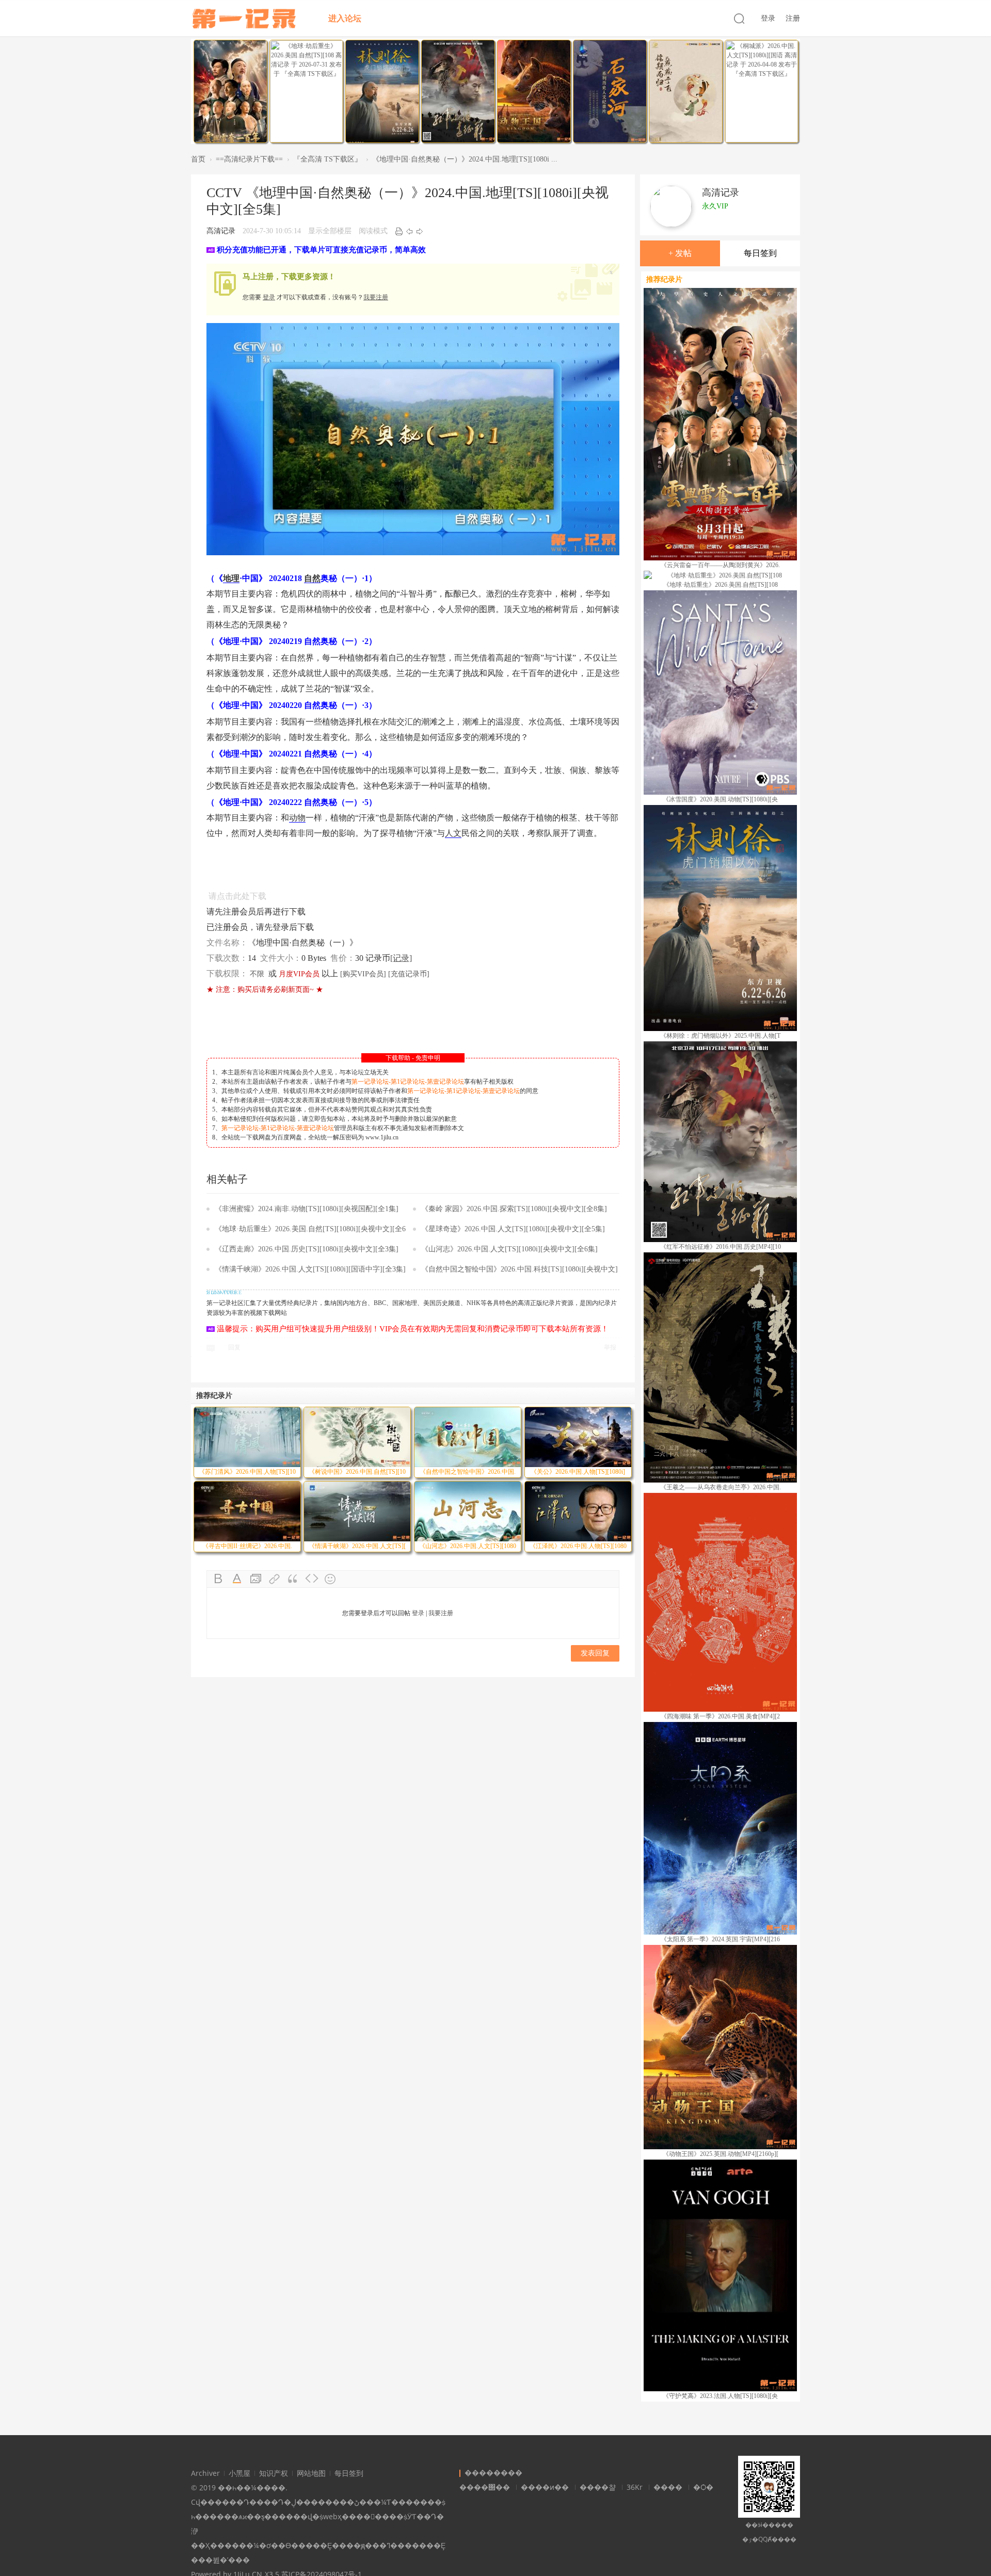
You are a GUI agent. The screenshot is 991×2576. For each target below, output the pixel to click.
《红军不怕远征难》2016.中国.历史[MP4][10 (721, 1247)
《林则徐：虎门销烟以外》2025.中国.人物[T (720, 1036)
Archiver (205, 2473)
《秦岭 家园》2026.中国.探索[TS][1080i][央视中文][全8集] (514, 1209)
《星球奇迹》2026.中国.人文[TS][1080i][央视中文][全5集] (513, 1229)
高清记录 (221, 231)
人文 (453, 833)
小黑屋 (239, 2473)
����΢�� (485, 2487)
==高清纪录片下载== (249, 159)
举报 (610, 1347)
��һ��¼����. (253, 2488)
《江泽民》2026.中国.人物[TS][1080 (578, 1546)
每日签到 (760, 253)
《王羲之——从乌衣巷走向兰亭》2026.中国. (721, 1487)
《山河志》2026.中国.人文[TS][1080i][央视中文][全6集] (509, 1249)
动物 (297, 818)
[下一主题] (420, 231)
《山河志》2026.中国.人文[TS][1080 (468, 1546)
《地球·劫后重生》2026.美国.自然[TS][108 (721, 585)
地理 (231, 578)
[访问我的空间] (671, 210)
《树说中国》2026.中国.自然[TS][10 (357, 1472)
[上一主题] (409, 231)
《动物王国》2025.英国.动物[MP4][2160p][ (721, 2154)
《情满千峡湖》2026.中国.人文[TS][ (357, 1546)
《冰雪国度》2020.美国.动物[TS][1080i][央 (720, 799)
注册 (793, 18)
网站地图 (311, 2473)
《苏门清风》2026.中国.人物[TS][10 (247, 1472)
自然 (312, 578)
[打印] (399, 231)
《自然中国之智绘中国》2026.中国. (468, 1472)
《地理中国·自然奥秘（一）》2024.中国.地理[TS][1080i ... (465, 159)
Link (275, 1579)
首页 (198, 159)
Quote (293, 1579)
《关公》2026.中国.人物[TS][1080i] (578, 1472)
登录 (768, 18)
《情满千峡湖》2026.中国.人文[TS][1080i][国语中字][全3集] (310, 1269)
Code (312, 1579)
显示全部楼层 (330, 231)
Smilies (330, 1579)
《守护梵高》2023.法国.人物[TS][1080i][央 (720, 2396)
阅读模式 (373, 231)
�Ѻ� (703, 2487)
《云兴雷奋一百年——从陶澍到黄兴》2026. (720, 565)
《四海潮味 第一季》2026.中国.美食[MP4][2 (720, 1716)
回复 (234, 1347)
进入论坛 (345, 18)
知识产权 (274, 2473)
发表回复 (595, 1653)
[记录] (401, 958)
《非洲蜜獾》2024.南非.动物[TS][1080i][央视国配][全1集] (307, 1209)
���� (668, 2487)
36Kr (635, 2487)
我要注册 (376, 297)
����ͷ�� (545, 2487)
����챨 (598, 2487)
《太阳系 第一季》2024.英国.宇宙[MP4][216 (720, 1939)
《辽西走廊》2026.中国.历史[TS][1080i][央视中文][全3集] (307, 1249)
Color (237, 1579)
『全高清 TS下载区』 (327, 159)
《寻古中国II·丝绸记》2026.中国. (247, 1546)
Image (256, 1579)
